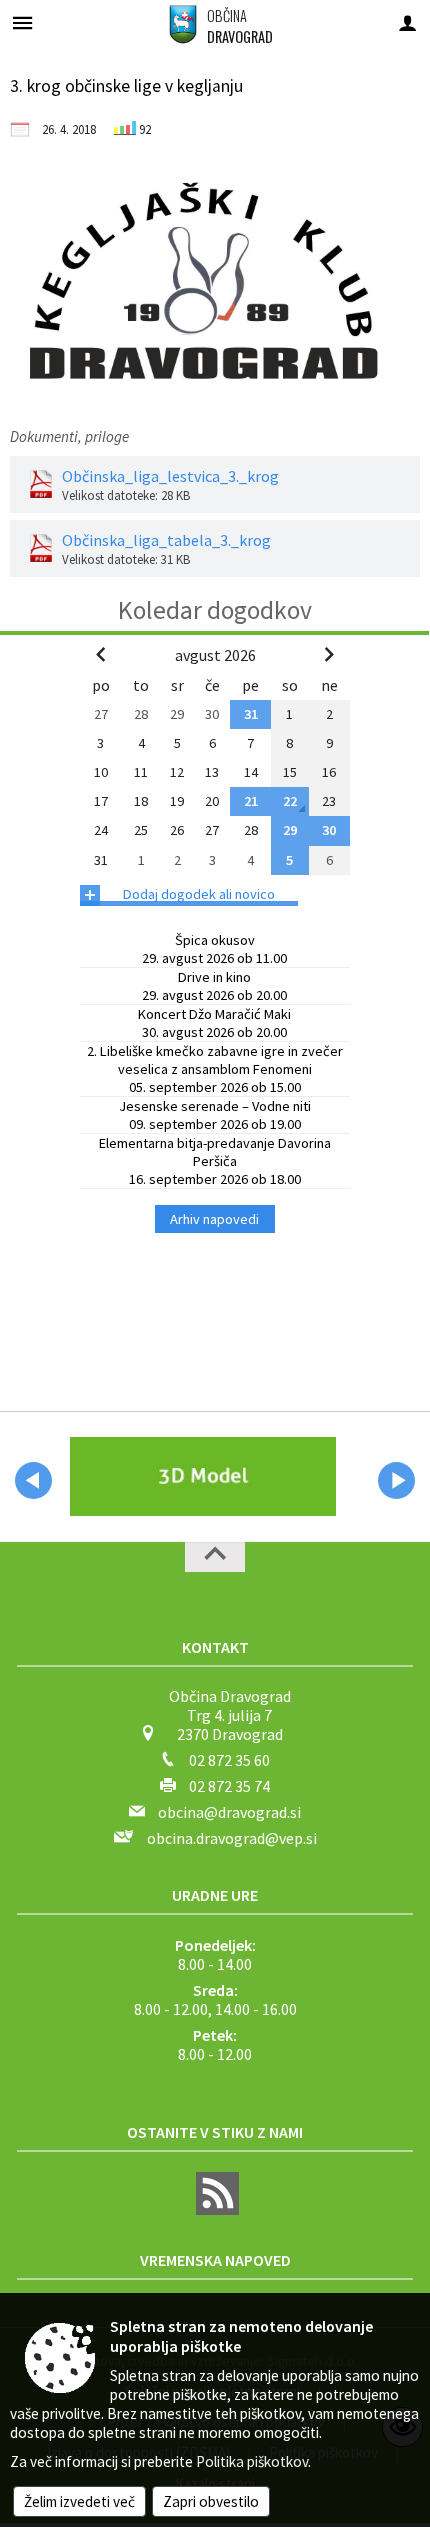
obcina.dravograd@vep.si (232, 1838)
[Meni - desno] (407, 22)
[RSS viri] (215, 2209)
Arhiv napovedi (214, 1219)
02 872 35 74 (229, 1786)
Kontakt (215, 1647)
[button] (33, 1480)
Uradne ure (215, 1895)
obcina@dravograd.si (229, 1812)
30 (329, 830)
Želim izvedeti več (79, 2501)
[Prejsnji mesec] (101, 654)
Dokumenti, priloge (69, 436)
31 (251, 714)
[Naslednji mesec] (329, 654)
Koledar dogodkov (215, 610)
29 (290, 830)
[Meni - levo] (22, 22)
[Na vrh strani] (215, 1557)
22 (290, 801)
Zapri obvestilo (211, 2501)
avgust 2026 (215, 655)
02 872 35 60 (229, 1760)
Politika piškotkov (252, 2461)
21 (251, 801)
